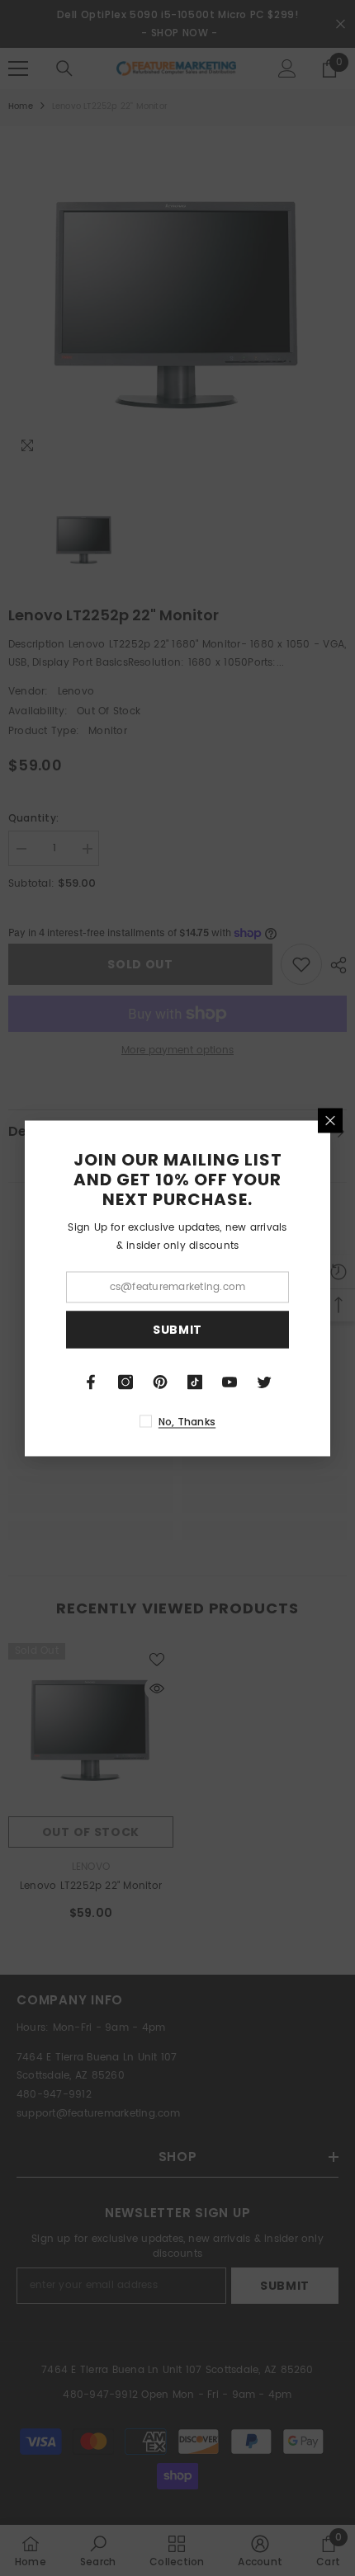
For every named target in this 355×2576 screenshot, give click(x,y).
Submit (177, 1330)
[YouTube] (230, 1382)
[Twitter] (264, 1382)
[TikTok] (195, 1382)
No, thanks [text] (187, 1421)
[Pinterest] (160, 1382)
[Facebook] (91, 1382)
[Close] (330, 1120)
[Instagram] (125, 1382)
